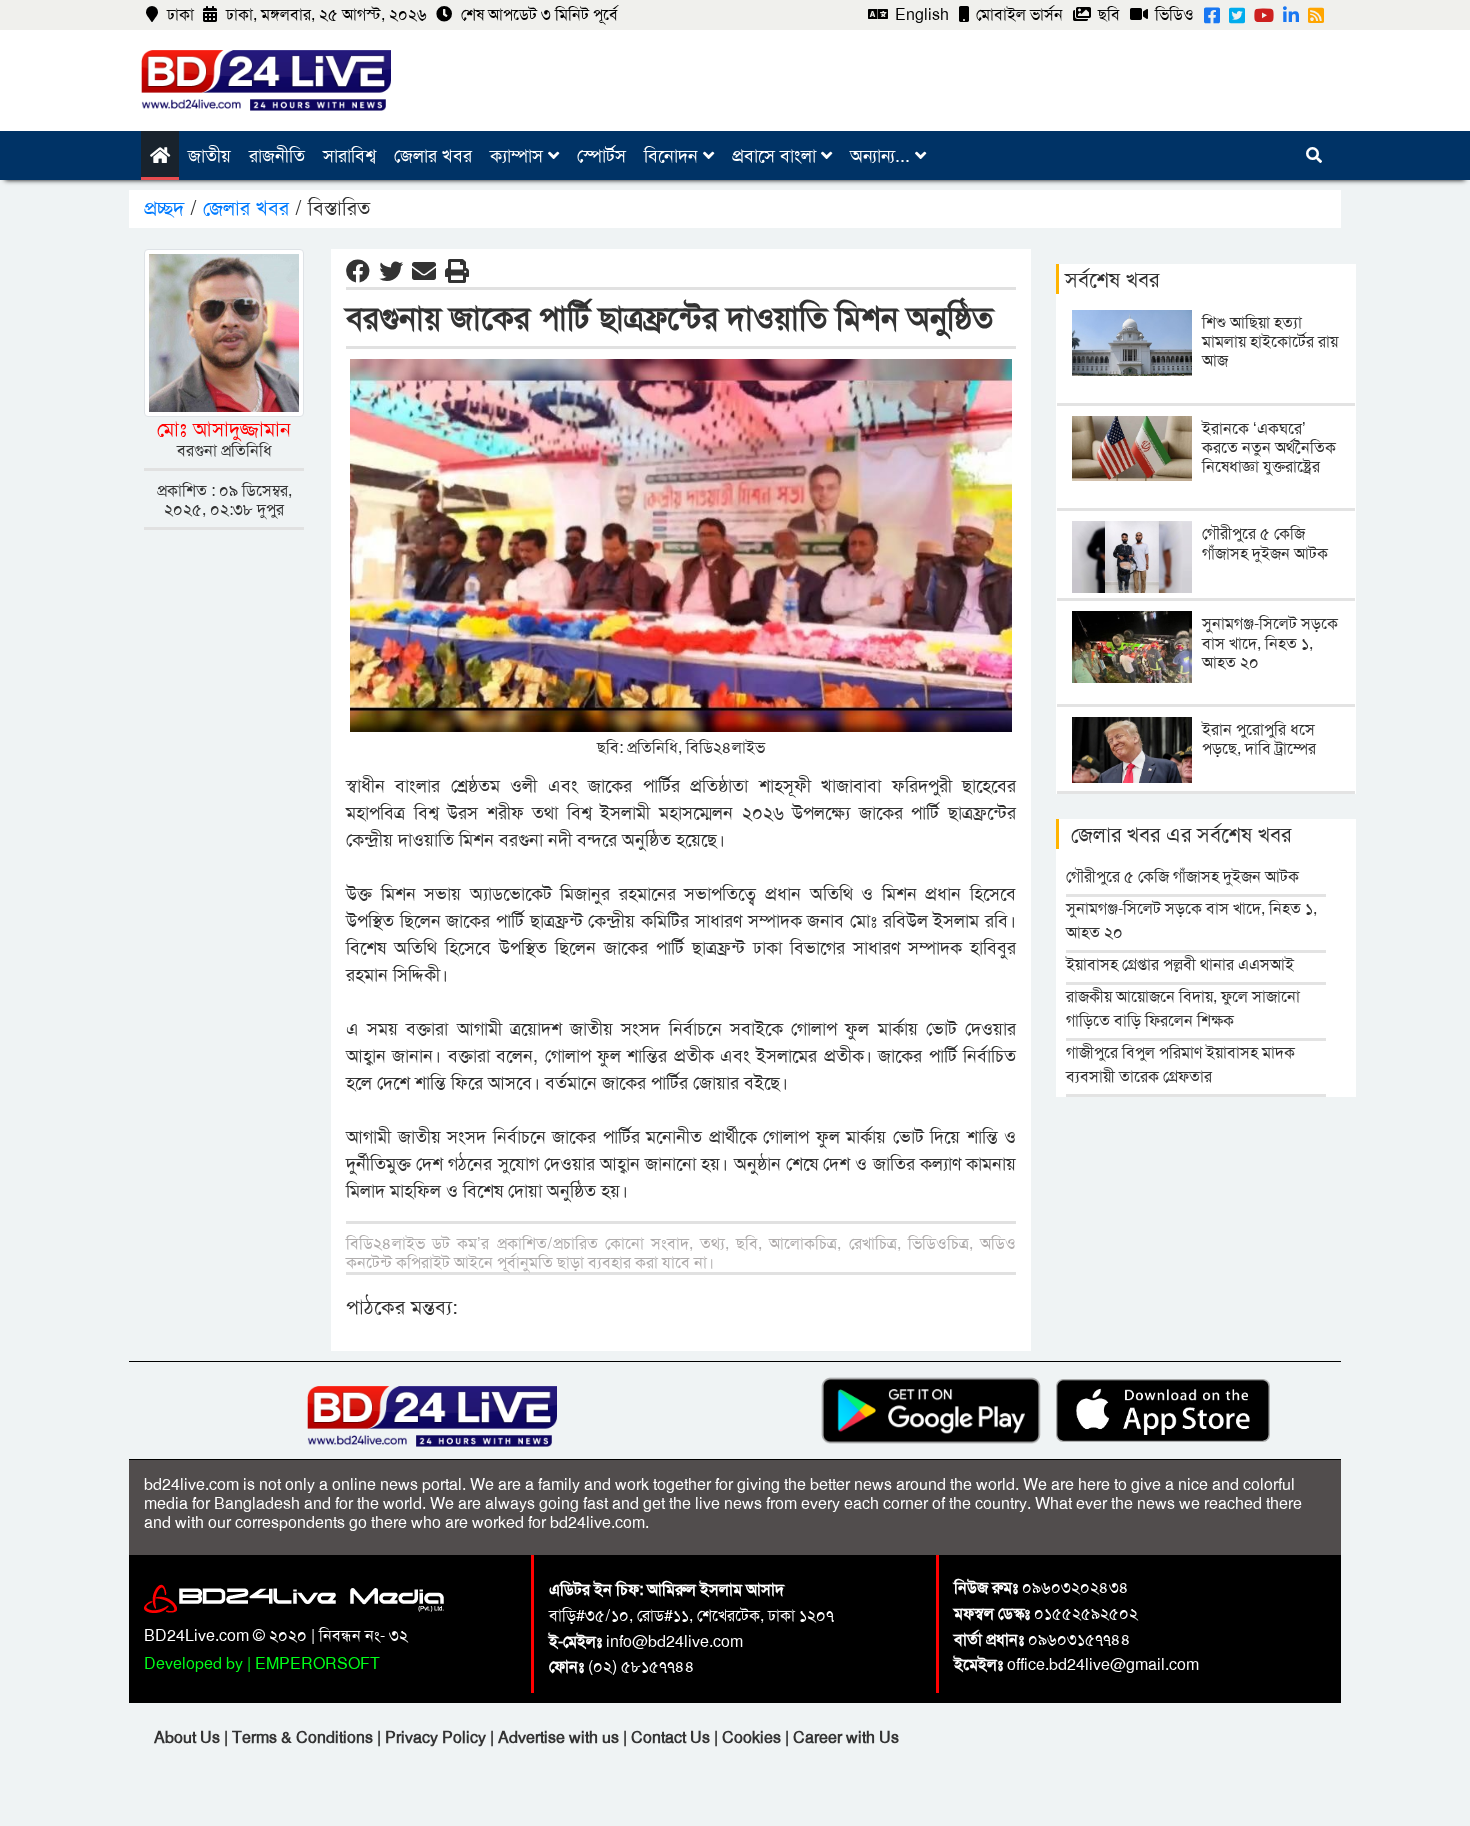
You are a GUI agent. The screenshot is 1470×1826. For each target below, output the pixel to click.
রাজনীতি (277, 156)
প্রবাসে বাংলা (776, 156)
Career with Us (846, 1737)
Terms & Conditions (304, 1737)
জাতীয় (209, 156)
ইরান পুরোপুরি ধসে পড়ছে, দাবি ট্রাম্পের (1259, 739)
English (920, 14)
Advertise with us (560, 1737)
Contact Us (672, 1737)
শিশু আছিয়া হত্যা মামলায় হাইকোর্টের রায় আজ (1270, 341)
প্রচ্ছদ (167, 208)
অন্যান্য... (882, 156)
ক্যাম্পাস (519, 156)
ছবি (1107, 14)
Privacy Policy (437, 1737)
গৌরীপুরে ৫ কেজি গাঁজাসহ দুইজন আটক (1265, 543)
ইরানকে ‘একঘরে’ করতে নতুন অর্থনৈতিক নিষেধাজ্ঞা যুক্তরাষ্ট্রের (1269, 447)
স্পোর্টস (601, 156)
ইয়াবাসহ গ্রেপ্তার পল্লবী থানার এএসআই (1180, 964)
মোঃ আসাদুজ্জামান (224, 429)
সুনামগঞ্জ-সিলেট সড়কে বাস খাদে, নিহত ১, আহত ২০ (1270, 642)
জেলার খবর (433, 156)
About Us (189, 1737)
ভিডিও (1172, 14)
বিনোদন (673, 156)
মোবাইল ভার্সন (1017, 14)
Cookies (751, 1737)
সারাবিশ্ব (349, 156)
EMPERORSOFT (317, 1663)
